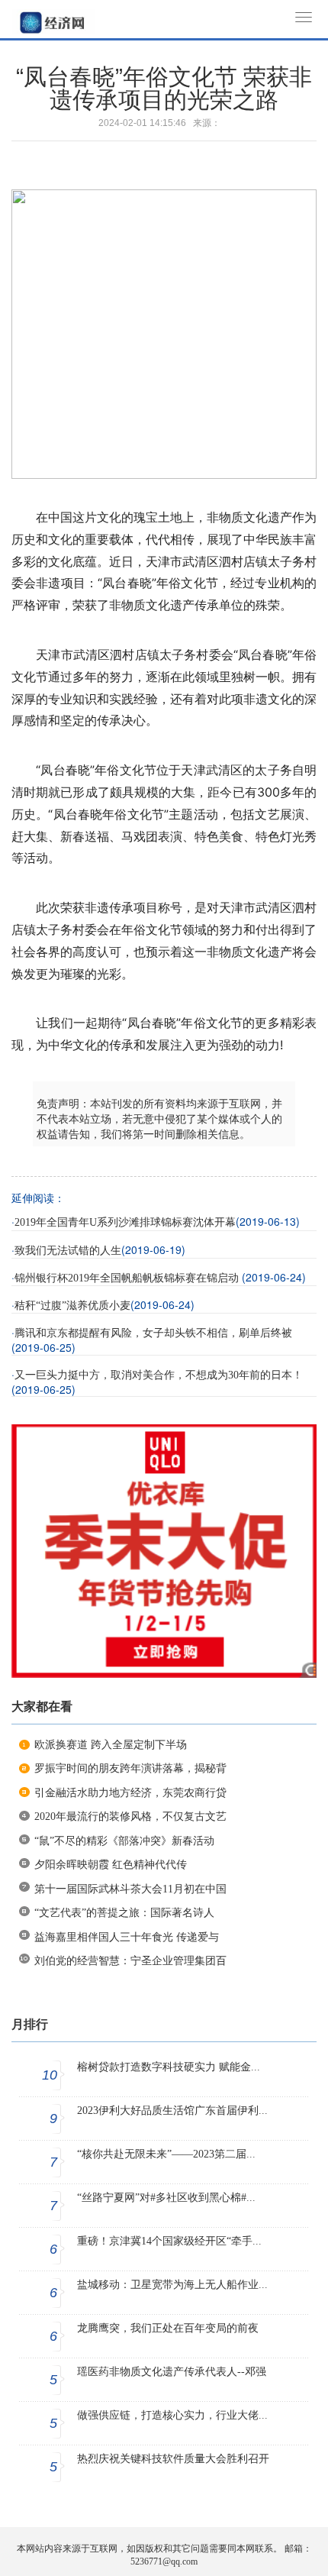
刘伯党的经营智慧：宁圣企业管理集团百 (130, 1961)
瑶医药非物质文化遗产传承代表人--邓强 (172, 2372)
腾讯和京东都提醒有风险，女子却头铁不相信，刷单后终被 (153, 1333)
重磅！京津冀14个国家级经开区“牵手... (169, 2241)
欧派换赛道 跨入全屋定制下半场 (111, 1745)
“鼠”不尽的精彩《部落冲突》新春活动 (124, 1841)
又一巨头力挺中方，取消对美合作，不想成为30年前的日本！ (159, 1375)
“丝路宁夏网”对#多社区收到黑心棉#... (166, 2198)
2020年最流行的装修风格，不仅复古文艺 (130, 1816)
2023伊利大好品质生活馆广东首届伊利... (172, 2111)
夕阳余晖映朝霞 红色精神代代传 (111, 1865)
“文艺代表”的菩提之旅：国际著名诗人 (124, 1913)
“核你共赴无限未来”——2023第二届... (166, 2154)
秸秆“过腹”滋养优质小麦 (72, 1306)
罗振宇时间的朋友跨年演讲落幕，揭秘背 (130, 1768)
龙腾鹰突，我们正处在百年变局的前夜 (168, 2328)
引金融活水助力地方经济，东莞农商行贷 (130, 1793)
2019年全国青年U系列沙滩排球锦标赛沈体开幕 (125, 1222)
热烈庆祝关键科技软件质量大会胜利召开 (173, 2459)
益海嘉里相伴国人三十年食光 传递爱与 (127, 1937)
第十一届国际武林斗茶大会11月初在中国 (130, 1889)
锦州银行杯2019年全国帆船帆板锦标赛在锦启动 (128, 1278)
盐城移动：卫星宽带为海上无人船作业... (172, 2285)
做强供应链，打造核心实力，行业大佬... (172, 2415)
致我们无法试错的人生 (68, 1251)
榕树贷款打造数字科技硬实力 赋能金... (169, 2067)
